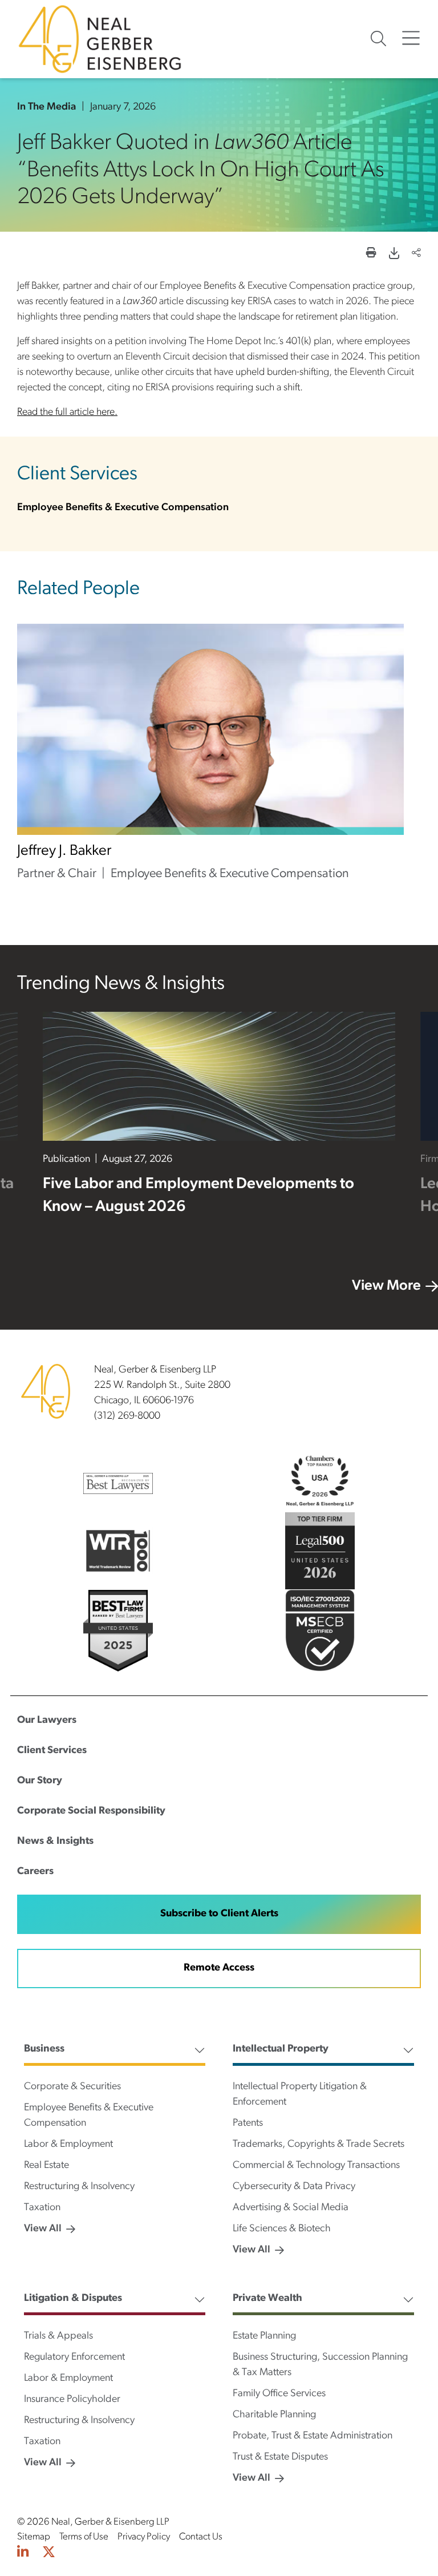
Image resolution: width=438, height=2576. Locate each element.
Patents (248, 2123)
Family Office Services (279, 2394)
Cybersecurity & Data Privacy (294, 2187)
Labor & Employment (68, 2145)
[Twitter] (49, 2554)
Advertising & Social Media (291, 2208)
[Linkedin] (23, 2554)
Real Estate (46, 2166)
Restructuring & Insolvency (79, 2187)
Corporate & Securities (72, 2087)
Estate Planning (264, 2336)
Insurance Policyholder (72, 2400)
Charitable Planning (274, 2415)
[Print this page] (371, 254)
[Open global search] (378, 39)
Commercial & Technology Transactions (316, 2166)
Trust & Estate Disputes (280, 2457)
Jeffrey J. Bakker (64, 851)
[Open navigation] (411, 39)
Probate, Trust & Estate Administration (313, 2436)
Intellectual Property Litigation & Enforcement (300, 2095)
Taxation (42, 2208)
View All (43, 2229)
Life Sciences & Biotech (282, 2229)
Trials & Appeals (58, 2336)
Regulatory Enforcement (74, 2357)
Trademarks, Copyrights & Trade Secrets (319, 2145)
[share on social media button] (416, 254)
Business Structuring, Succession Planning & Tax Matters (320, 2365)
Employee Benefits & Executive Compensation (123, 508)
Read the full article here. (67, 413)
